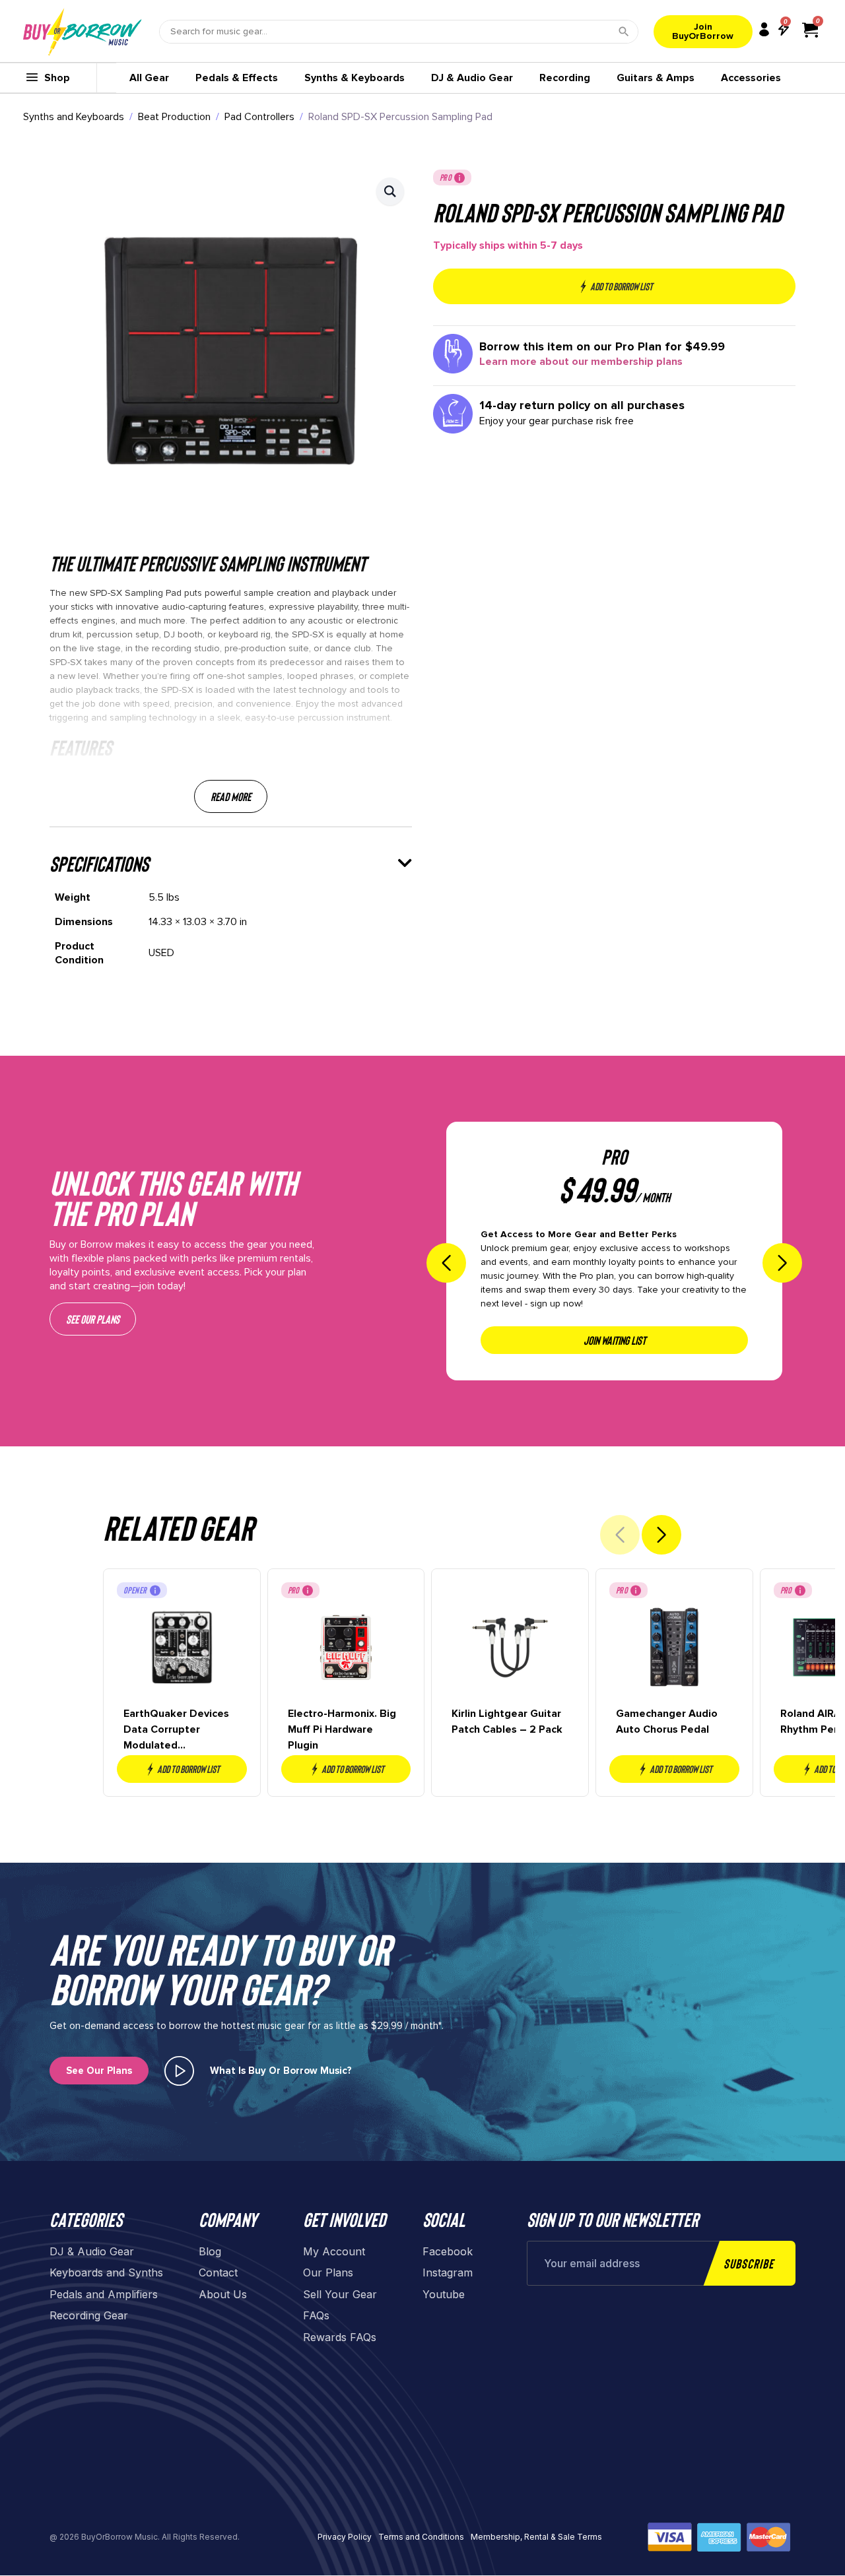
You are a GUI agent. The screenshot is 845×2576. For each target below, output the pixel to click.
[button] (390, 191)
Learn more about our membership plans (581, 362)
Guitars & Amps (656, 78)
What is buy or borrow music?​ (281, 2071)
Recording (565, 78)
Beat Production (174, 117)
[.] (179, 2071)
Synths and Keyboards (74, 117)
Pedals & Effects (237, 78)
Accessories (751, 78)
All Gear (149, 78)
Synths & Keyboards (355, 78)
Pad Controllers (259, 117)
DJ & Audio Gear (472, 78)
